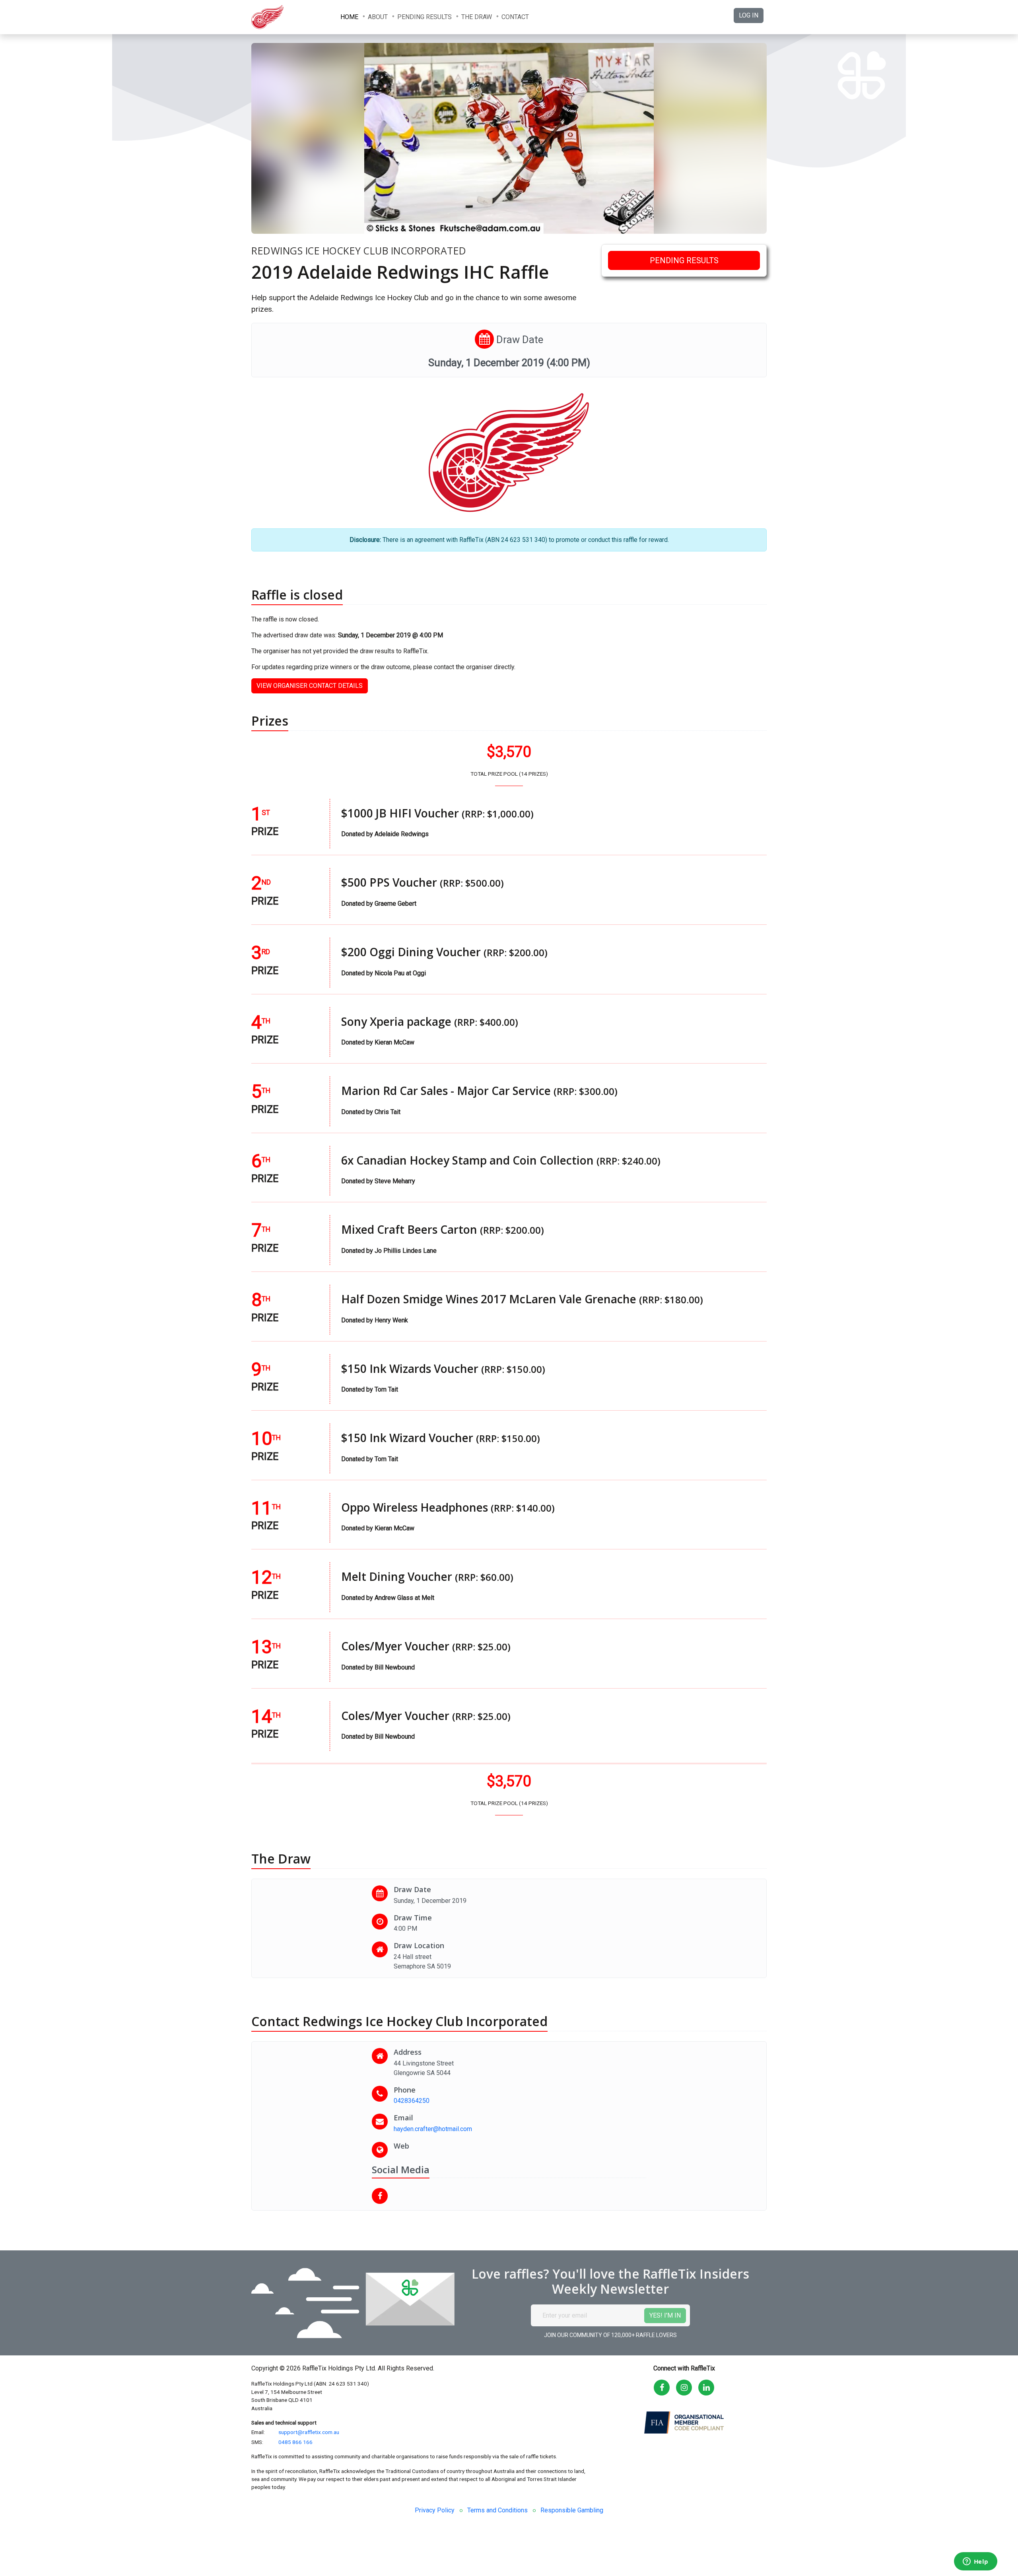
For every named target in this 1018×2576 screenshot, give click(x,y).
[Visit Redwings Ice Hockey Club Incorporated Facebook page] (383, 2196)
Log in (749, 15)
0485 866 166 (295, 2442)
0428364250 (412, 2101)
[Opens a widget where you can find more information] (975, 2562)
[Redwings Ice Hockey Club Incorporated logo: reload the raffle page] (291, 17)
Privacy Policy (435, 2510)
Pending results (424, 17)
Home (349, 17)
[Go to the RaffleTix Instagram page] (684, 2388)
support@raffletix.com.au (309, 2432)
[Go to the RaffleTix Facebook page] (662, 2388)
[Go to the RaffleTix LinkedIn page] (706, 2388)
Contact (515, 17)
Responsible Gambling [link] (572, 2510)
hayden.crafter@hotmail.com (433, 2129)
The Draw (477, 17)
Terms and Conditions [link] (497, 2510)
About (378, 17)
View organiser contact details (310, 686)
